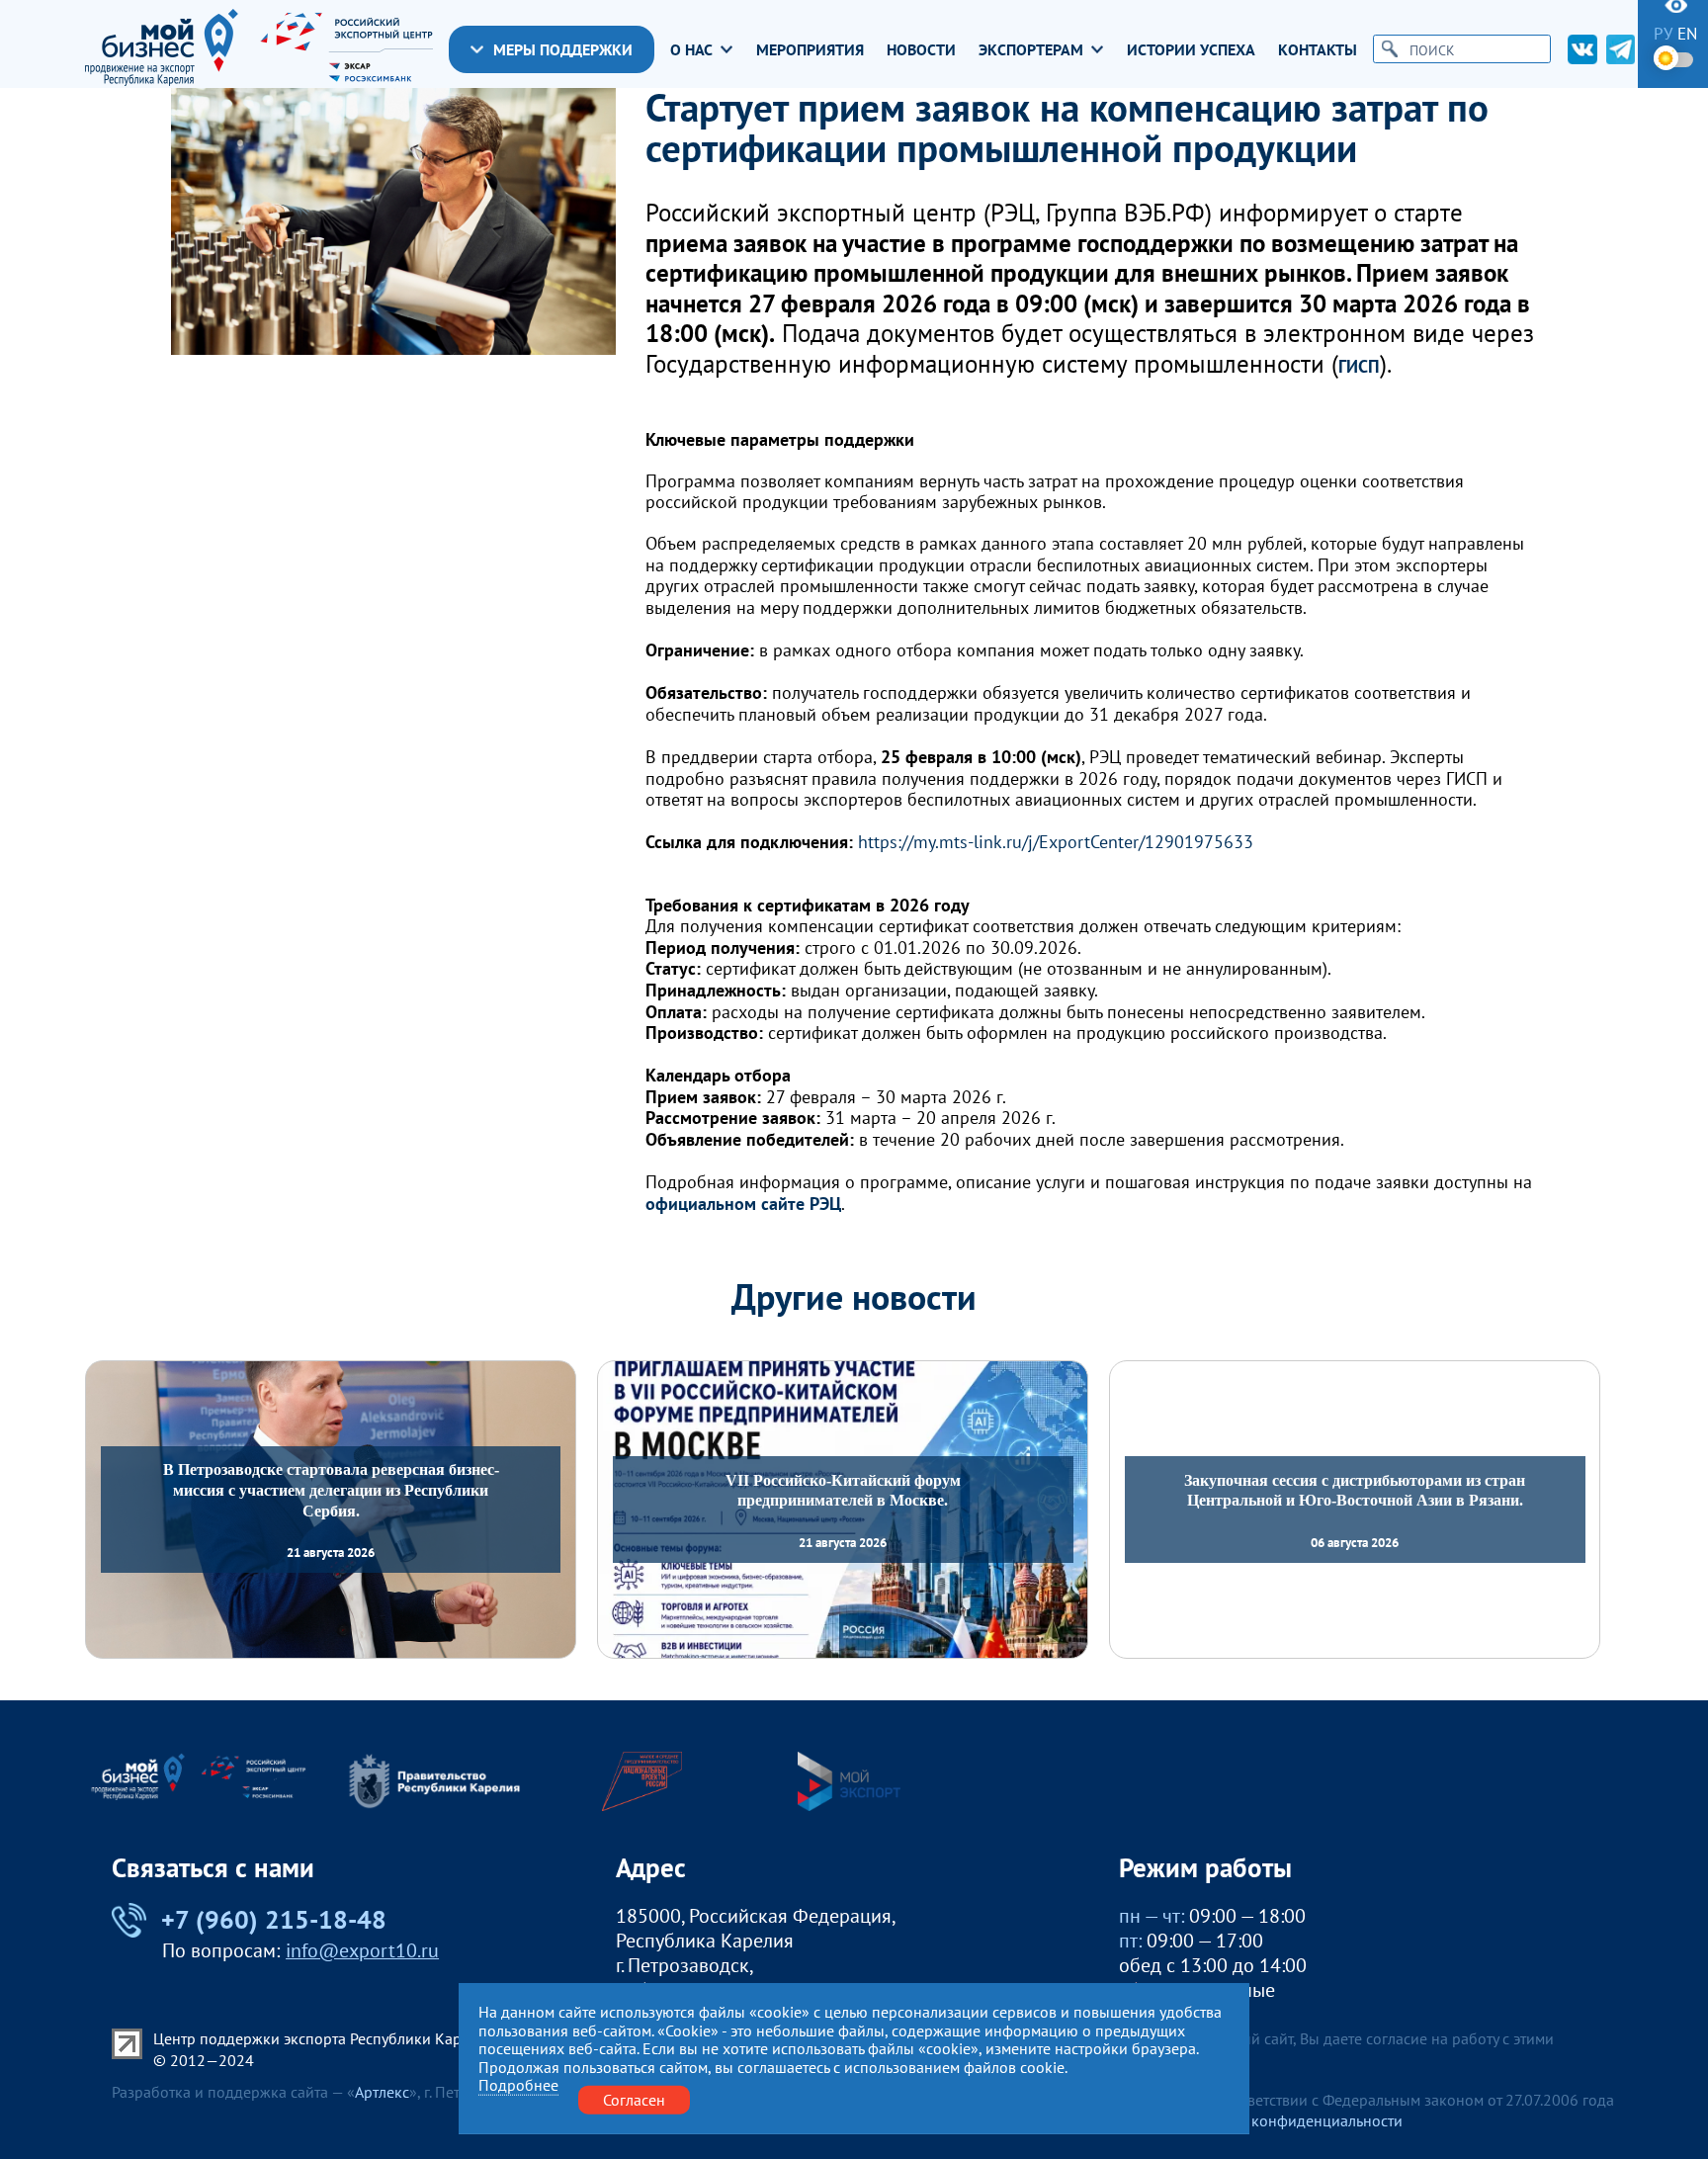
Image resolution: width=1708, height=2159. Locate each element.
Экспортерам (1031, 50)
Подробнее (518, 2085)
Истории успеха (1191, 50)
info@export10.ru (362, 1950)
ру (1663, 34)
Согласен (634, 2100)
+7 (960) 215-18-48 (273, 1920)
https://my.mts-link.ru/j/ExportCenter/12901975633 (1056, 842)
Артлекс (382, 2092)
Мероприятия (810, 50)
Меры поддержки (563, 49)
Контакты (1318, 50)
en (1687, 34)
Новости (921, 50)
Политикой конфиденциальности (1286, 2120)
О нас (691, 50)
